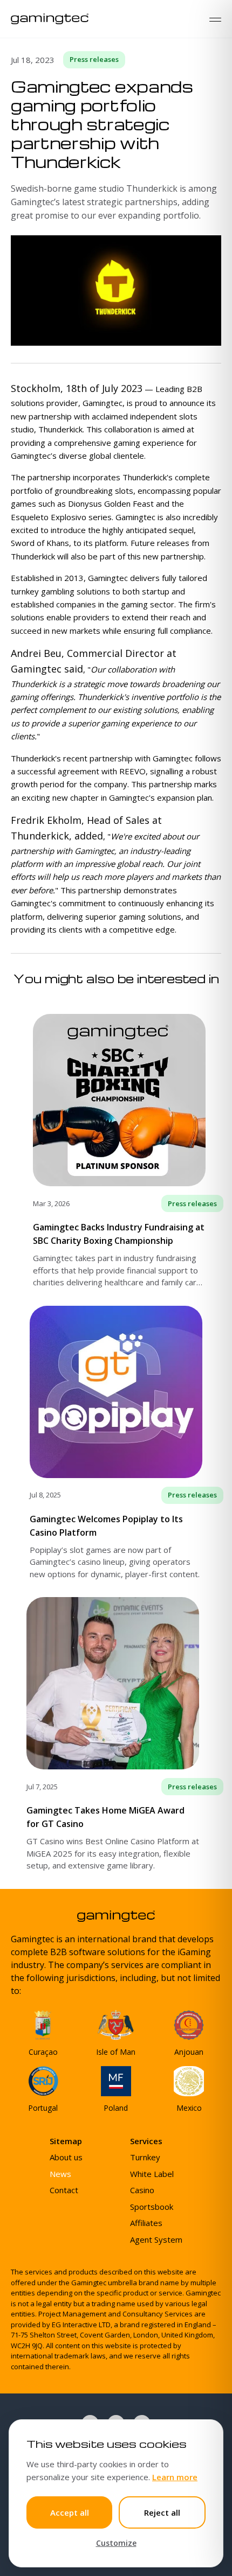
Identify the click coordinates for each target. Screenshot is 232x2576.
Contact (64, 2190)
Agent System (156, 2239)
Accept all (70, 2512)
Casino (142, 2190)
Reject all (162, 2512)
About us (66, 2157)
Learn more (175, 2477)
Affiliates (146, 2223)
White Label (152, 2174)
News (60, 2174)
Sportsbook (152, 2207)
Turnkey (145, 2157)
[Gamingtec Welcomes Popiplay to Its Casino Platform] (116, 1443)
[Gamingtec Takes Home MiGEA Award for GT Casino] (116, 1734)
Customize (116, 2543)
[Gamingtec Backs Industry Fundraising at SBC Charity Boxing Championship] (116, 1151)
